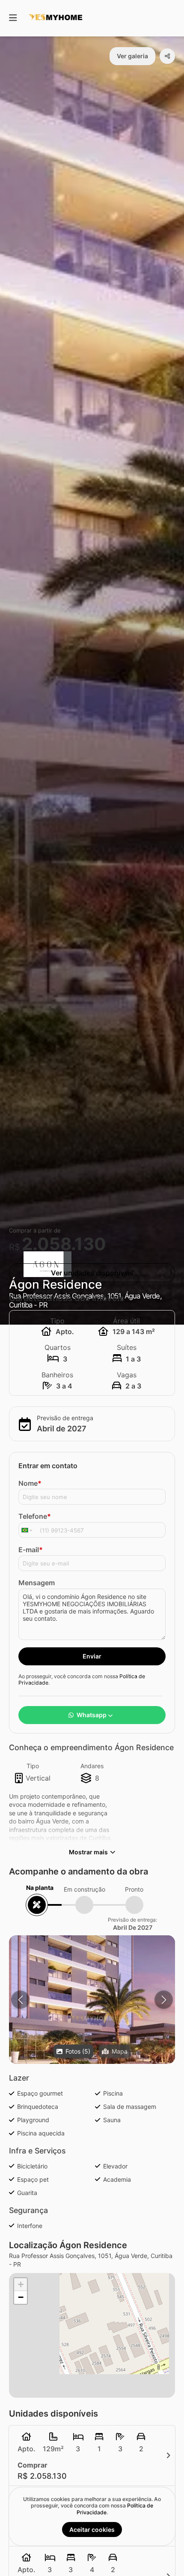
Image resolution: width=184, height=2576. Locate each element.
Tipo (33, 1766)
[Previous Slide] (20, 2000)
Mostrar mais (88, 1852)
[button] (92, 2018)
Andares (92, 1766)
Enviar (92, 1656)
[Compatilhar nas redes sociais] (167, 56)
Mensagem (37, 1583)
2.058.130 (64, 1244)
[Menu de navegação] (13, 18)
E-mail (31, 1550)
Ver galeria (132, 56)
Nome (30, 1483)
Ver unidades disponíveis (92, 1273)
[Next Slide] (164, 2000)
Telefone (35, 1516)
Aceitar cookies (92, 2530)
